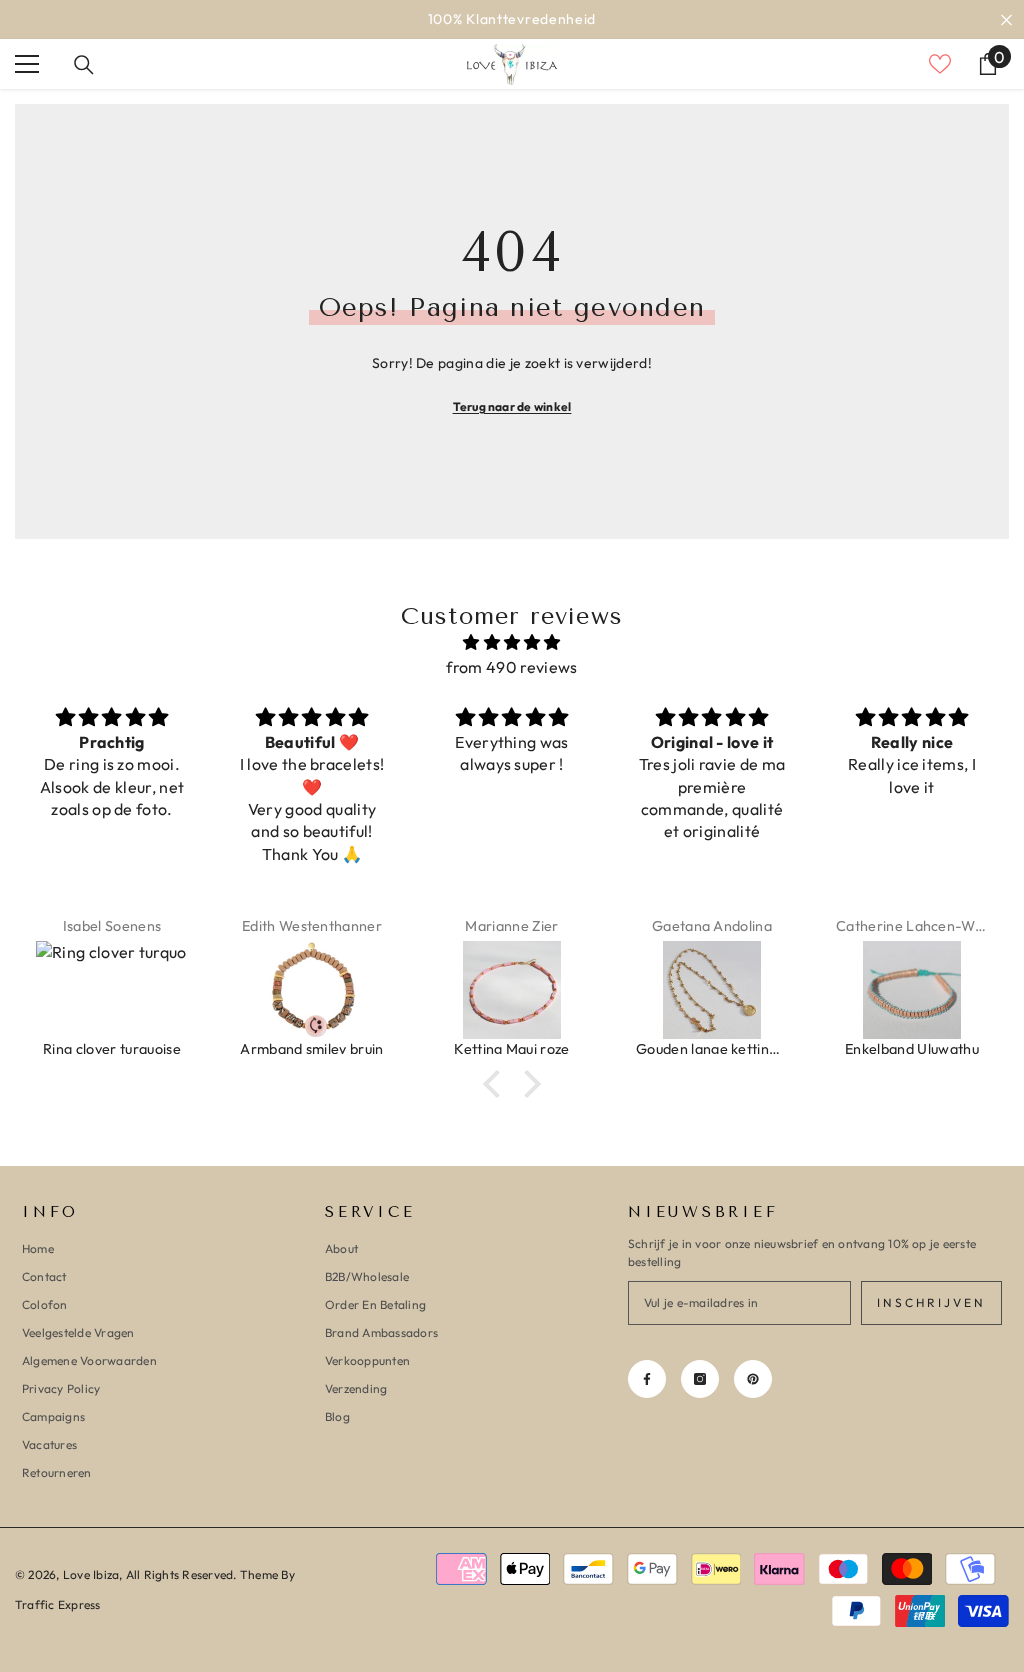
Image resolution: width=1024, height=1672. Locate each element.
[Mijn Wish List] (940, 64)
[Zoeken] (84, 65)
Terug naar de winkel (512, 406)
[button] (497, 1084)
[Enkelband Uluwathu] (912, 990)
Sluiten (1006, 19)
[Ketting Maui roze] (512, 990)
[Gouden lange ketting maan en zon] (712, 990)
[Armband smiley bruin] (312, 990)
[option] (512, 19)
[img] (512, 642)
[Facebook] (647, 1379)
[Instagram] (700, 1379)
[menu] (27, 64)
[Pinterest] (753, 1379)
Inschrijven (931, 1302)
